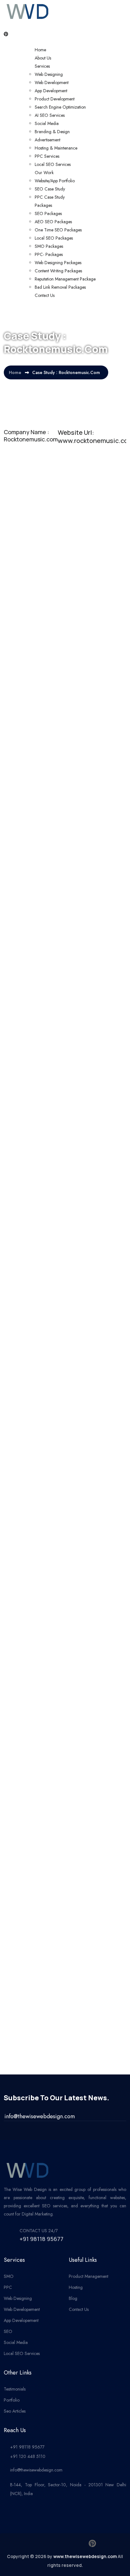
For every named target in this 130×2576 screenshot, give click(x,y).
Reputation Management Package (65, 279)
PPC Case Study (50, 197)
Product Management (89, 2276)
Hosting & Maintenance (56, 148)
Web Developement (22, 2309)
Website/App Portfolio (55, 181)
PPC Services (47, 156)
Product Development (55, 99)
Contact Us (45, 295)
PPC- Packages (49, 254)
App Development (51, 91)
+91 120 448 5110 (28, 2456)
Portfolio (12, 2400)
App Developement (21, 2320)
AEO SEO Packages (53, 222)
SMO (9, 2276)
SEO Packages (48, 213)
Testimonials (15, 2389)
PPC (8, 2287)
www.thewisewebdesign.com (85, 2556)
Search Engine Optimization (60, 107)
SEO (8, 2331)
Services (42, 66)
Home (40, 50)
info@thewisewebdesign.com (36, 2470)
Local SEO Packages (54, 238)
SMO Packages (49, 246)
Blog (73, 2298)
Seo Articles (15, 2411)
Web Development (52, 82)
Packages (43, 205)
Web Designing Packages (58, 263)
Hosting (76, 2287)
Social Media (47, 123)
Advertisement (47, 140)
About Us (43, 58)
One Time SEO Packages (58, 230)
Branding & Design (52, 132)
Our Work (44, 173)
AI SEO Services (50, 115)
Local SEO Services (53, 164)
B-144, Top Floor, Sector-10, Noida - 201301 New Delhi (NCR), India (68, 2489)
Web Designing (49, 74)
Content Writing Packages (58, 271)
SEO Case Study (50, 189)
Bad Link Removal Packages (60, 287)
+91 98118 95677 (41, 2239)
